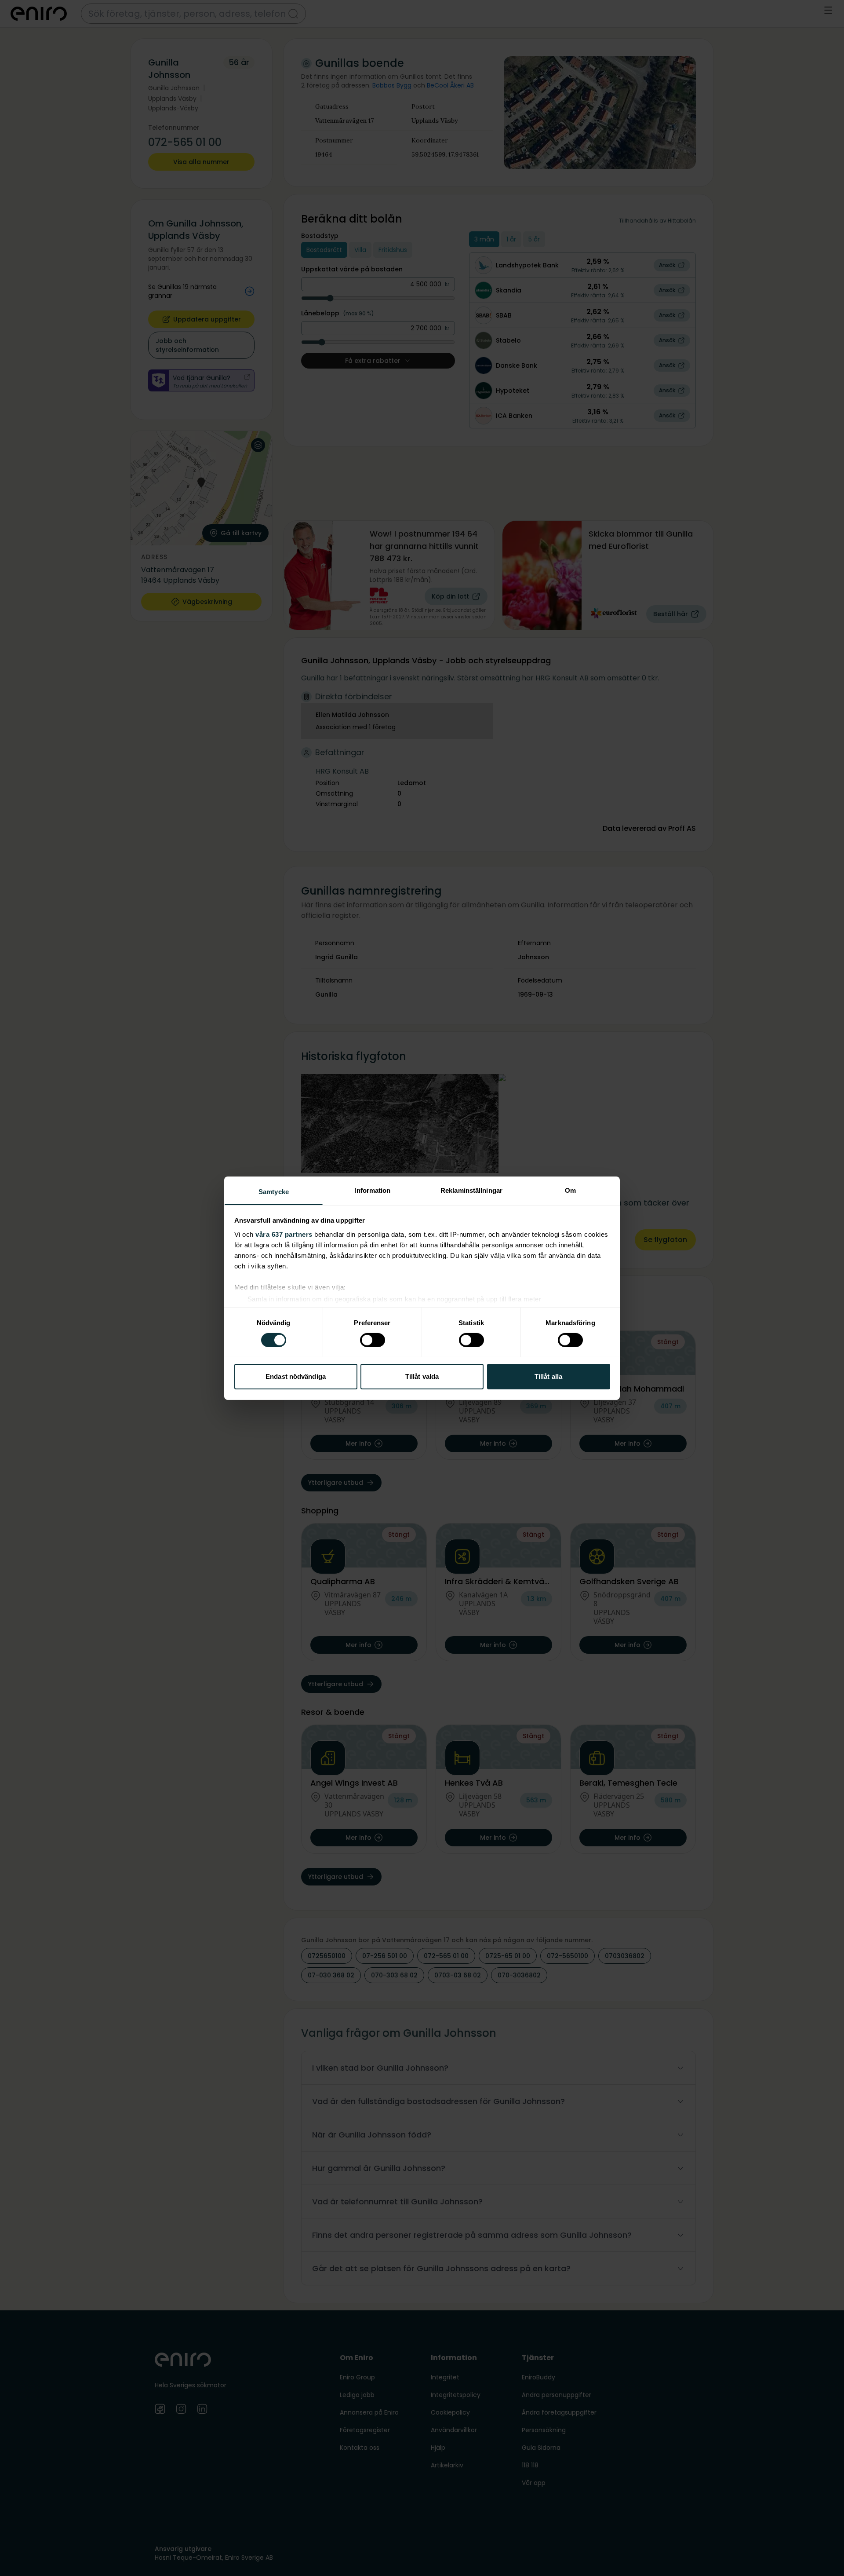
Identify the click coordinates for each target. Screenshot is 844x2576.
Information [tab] (372, 1190)
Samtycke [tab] (274, 1191)
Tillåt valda (422, 1376)
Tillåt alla (548, 1376)
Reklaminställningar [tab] (471, 1190)
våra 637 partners (284, 1234)
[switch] (373, 1340)
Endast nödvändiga (296, 1376)
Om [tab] (570, 1190)
